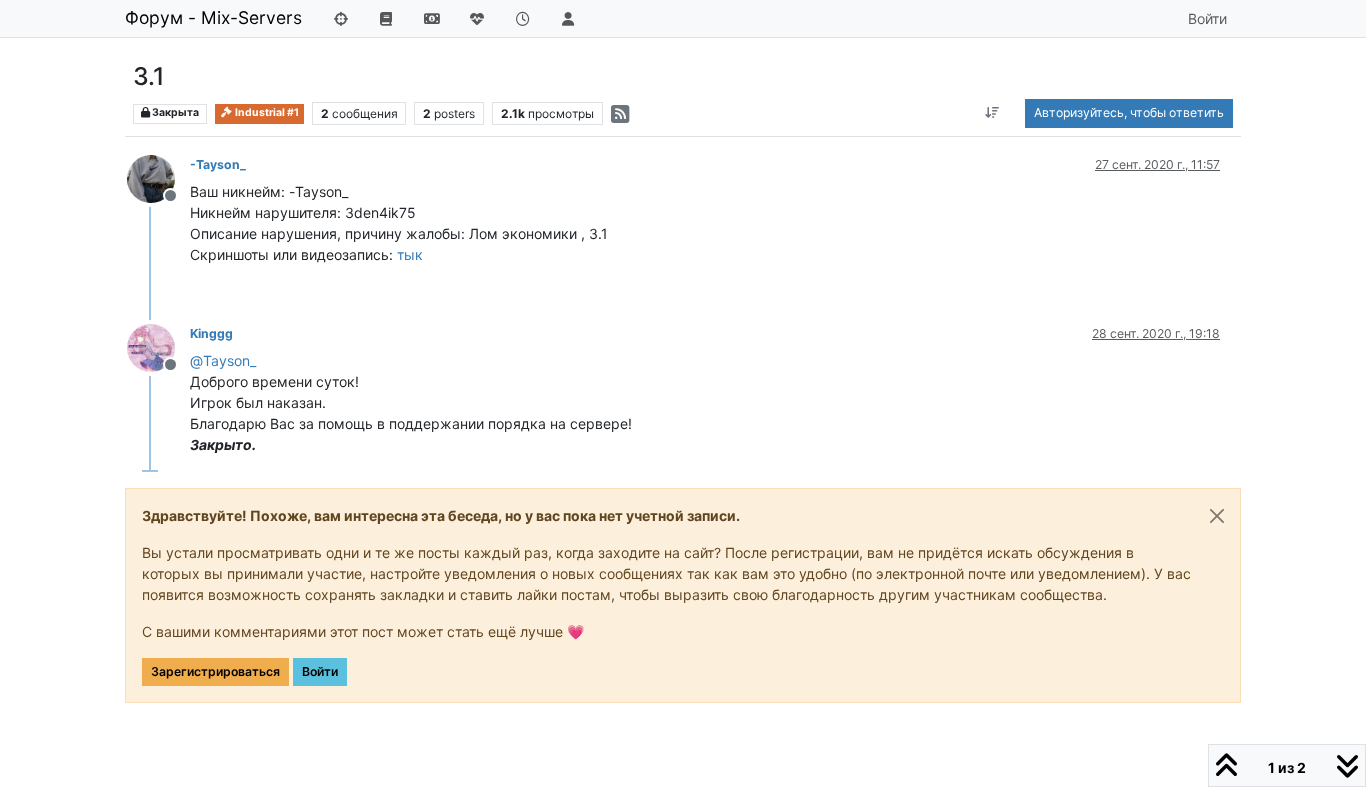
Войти (320, 671)
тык (410, 254)
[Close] (1217, 516)
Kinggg (211, 333)
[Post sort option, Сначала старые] (992, 113)
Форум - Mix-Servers (213, 17)
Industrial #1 (266, 112)
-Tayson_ (218, 164)
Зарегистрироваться (215, 671)
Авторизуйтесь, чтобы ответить (1129, 112)
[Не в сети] (158, 177)
